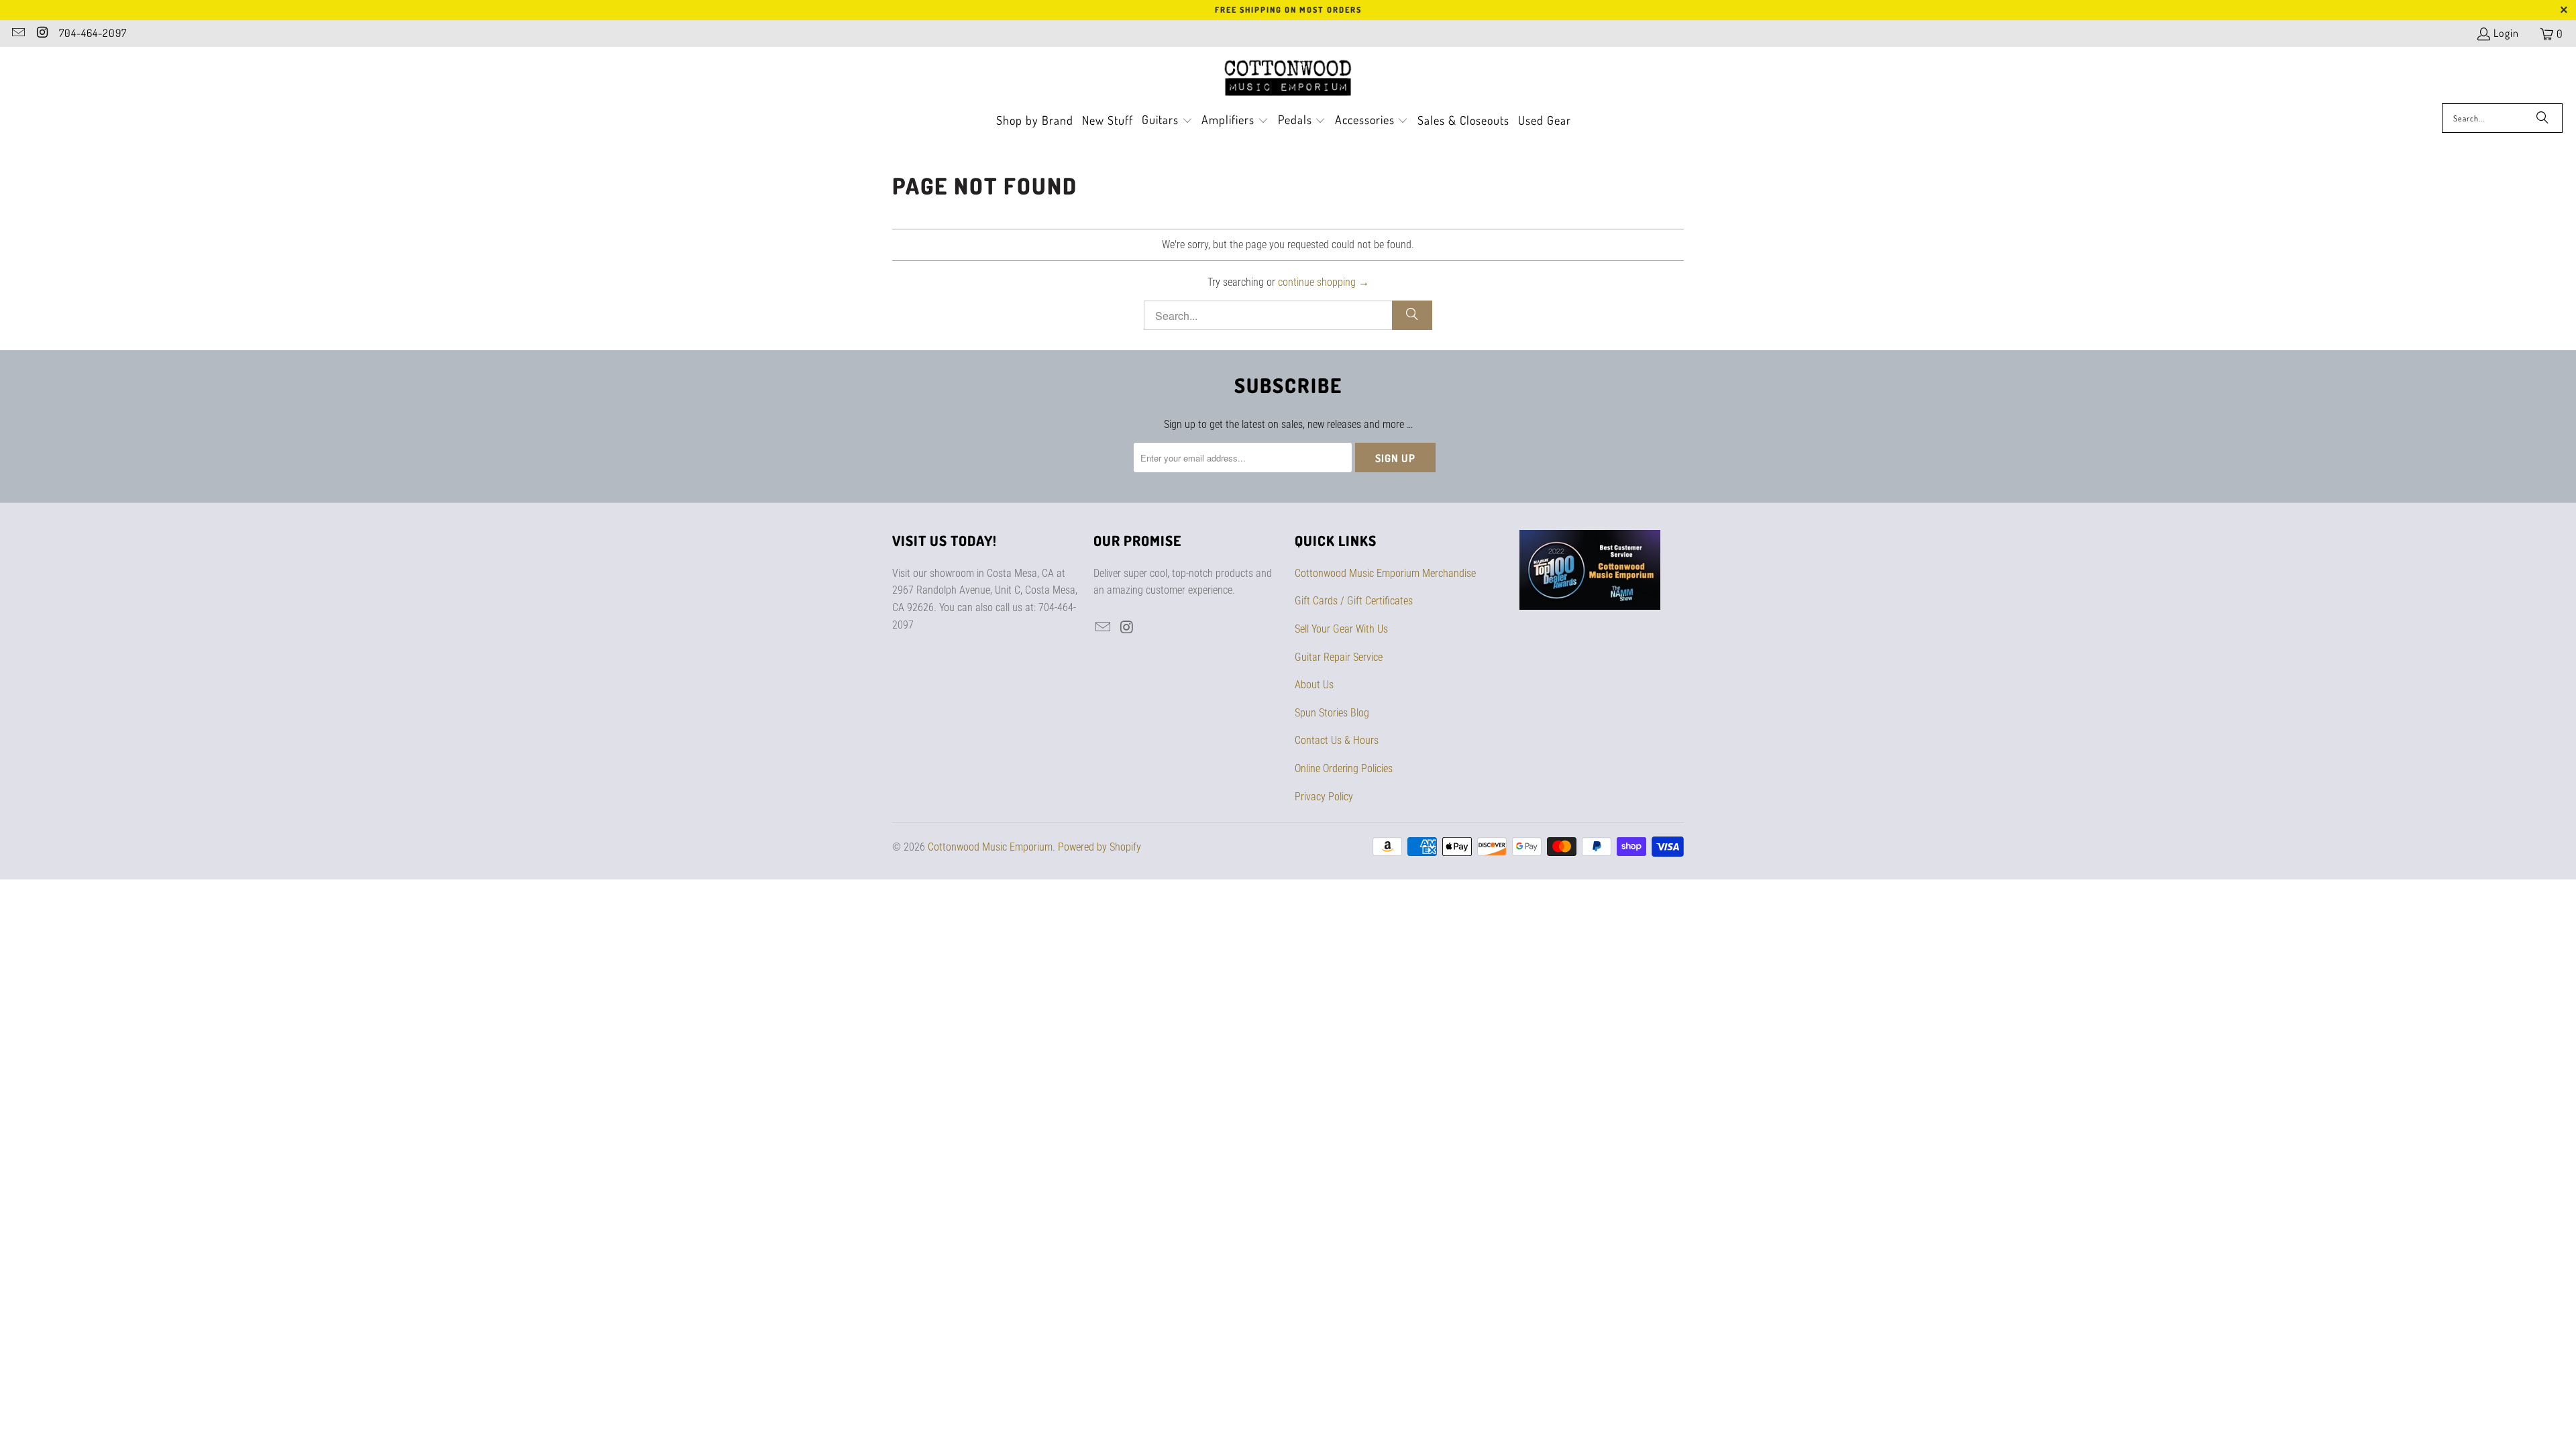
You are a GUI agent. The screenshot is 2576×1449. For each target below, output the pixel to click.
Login (2506, 33)
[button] (1167, 121)
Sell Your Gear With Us (1341, 629)
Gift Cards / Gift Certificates (1354, 601)
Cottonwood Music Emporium (990, 847)
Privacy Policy (1324, 797)
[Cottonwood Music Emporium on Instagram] (42, 34)
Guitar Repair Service (1339, 657)
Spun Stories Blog (1332, 713)
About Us (1314, 685)
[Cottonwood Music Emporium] (1288, 78)
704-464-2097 (93, 33)
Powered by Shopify (1099, 847)
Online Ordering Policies (1344, 768)
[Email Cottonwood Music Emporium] (17, 34)
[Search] (2542, 118)
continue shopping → (1324, 282)
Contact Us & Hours (1337, 740)
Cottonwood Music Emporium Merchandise (1385, 573)
